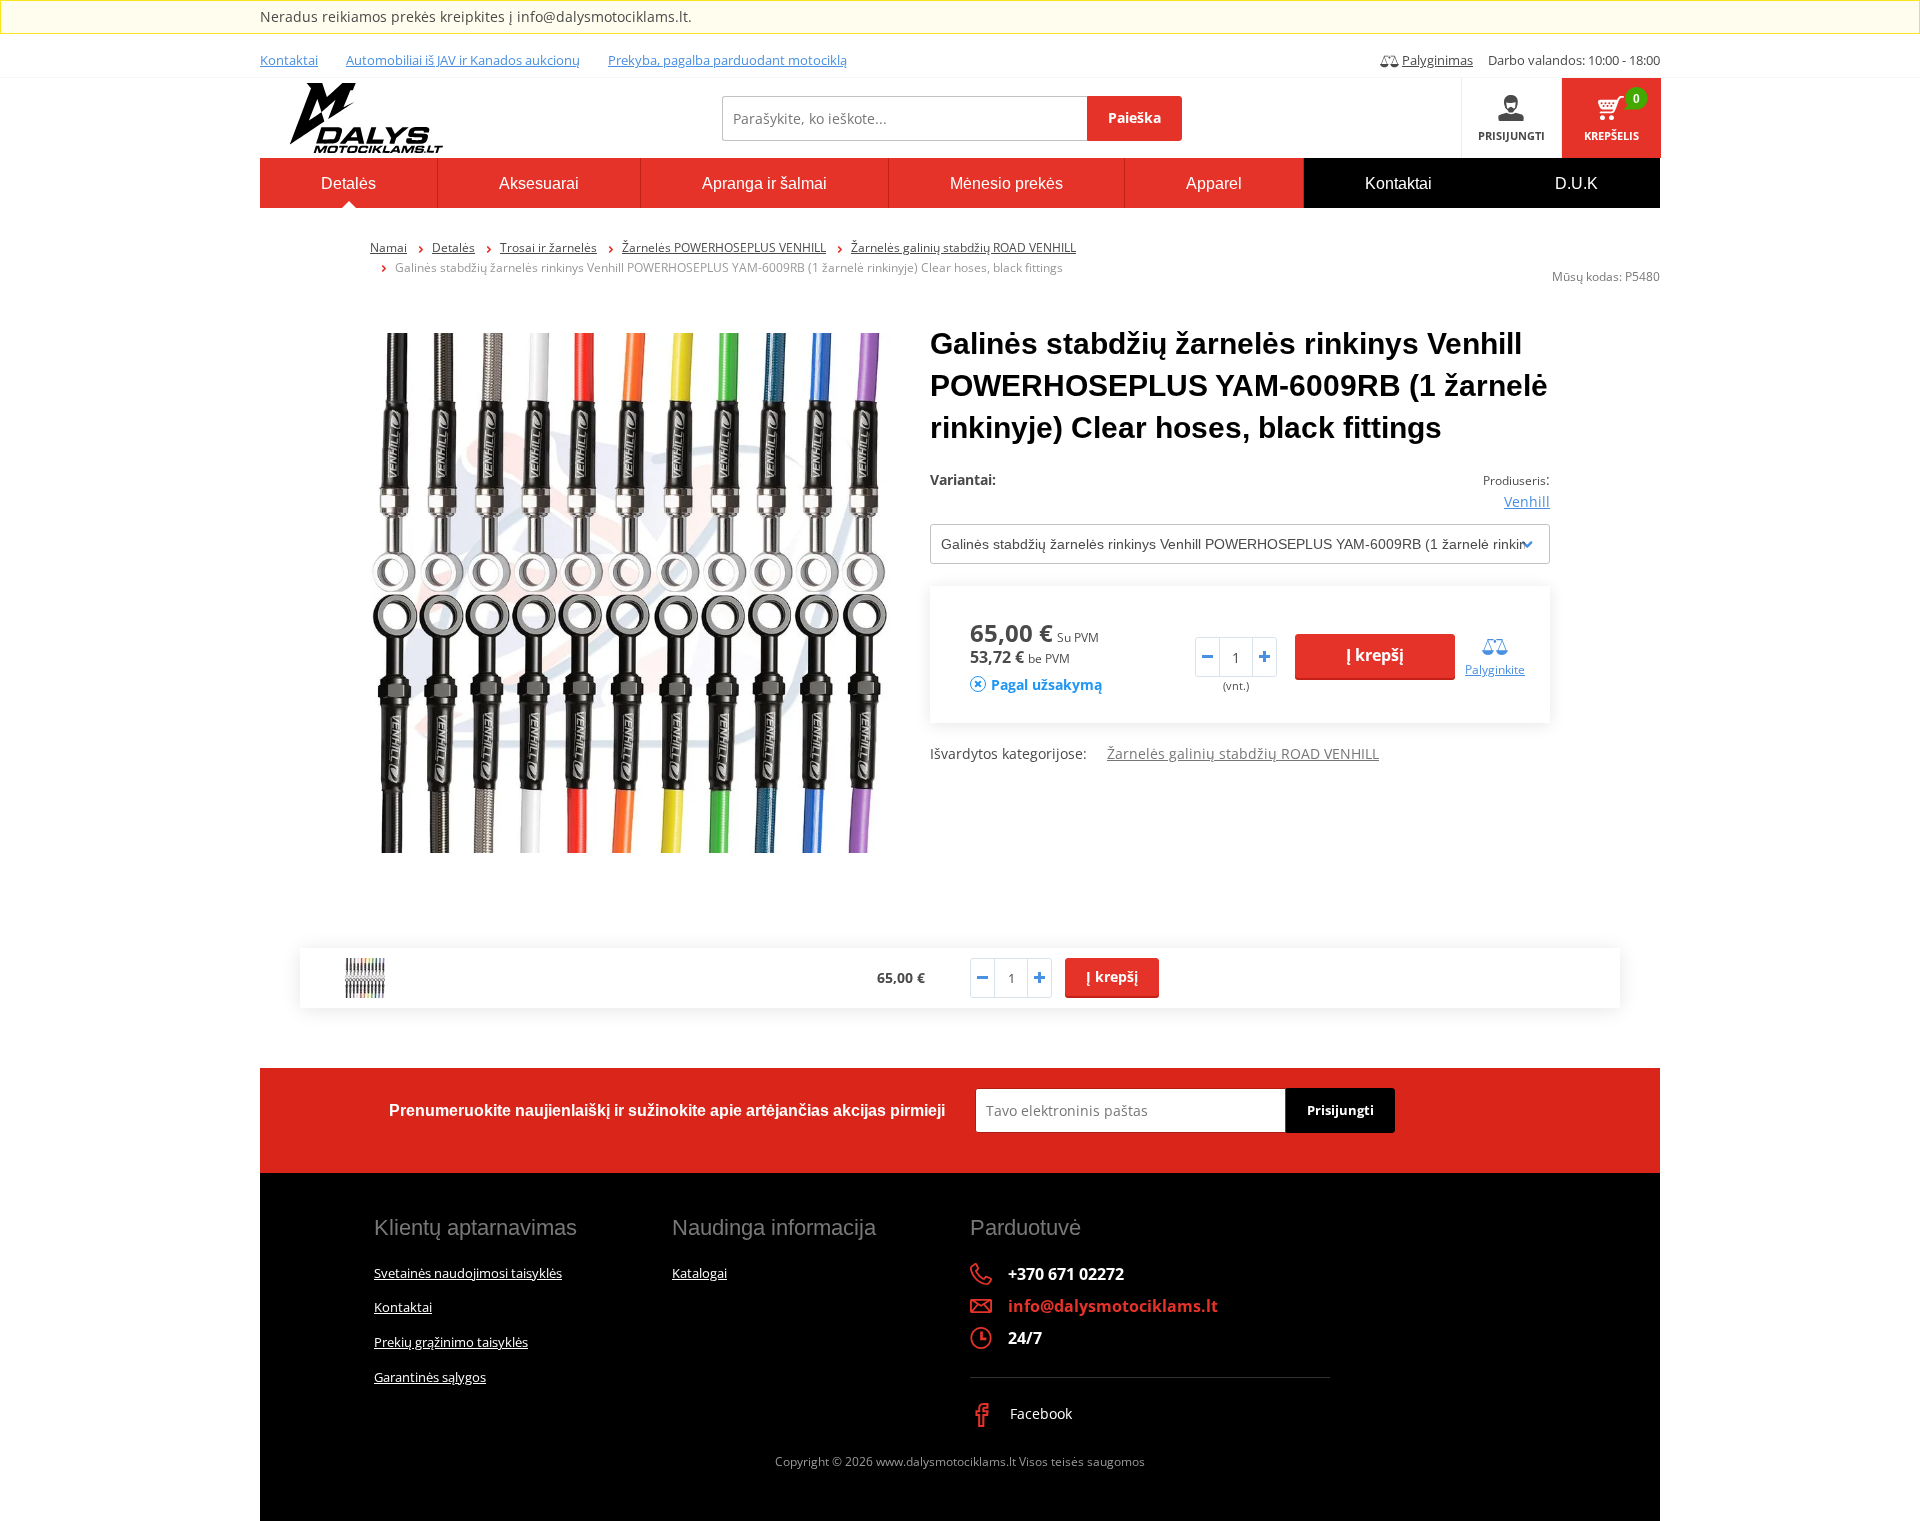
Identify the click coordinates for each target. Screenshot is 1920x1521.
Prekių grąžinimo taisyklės (451, 1342)
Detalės (453, 247)
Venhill (1527, 501)
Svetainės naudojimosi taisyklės (468, 1273)
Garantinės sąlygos (430, 1377)
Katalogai (699, 1273)
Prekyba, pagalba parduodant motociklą (727, 60)
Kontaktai (289, 60)
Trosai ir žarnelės (548, 247)
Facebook (1039, 1413)
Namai (388, 247)
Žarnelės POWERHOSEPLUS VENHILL (724, 247)
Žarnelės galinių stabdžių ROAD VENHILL (963, 247)
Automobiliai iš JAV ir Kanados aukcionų (463, 60)
